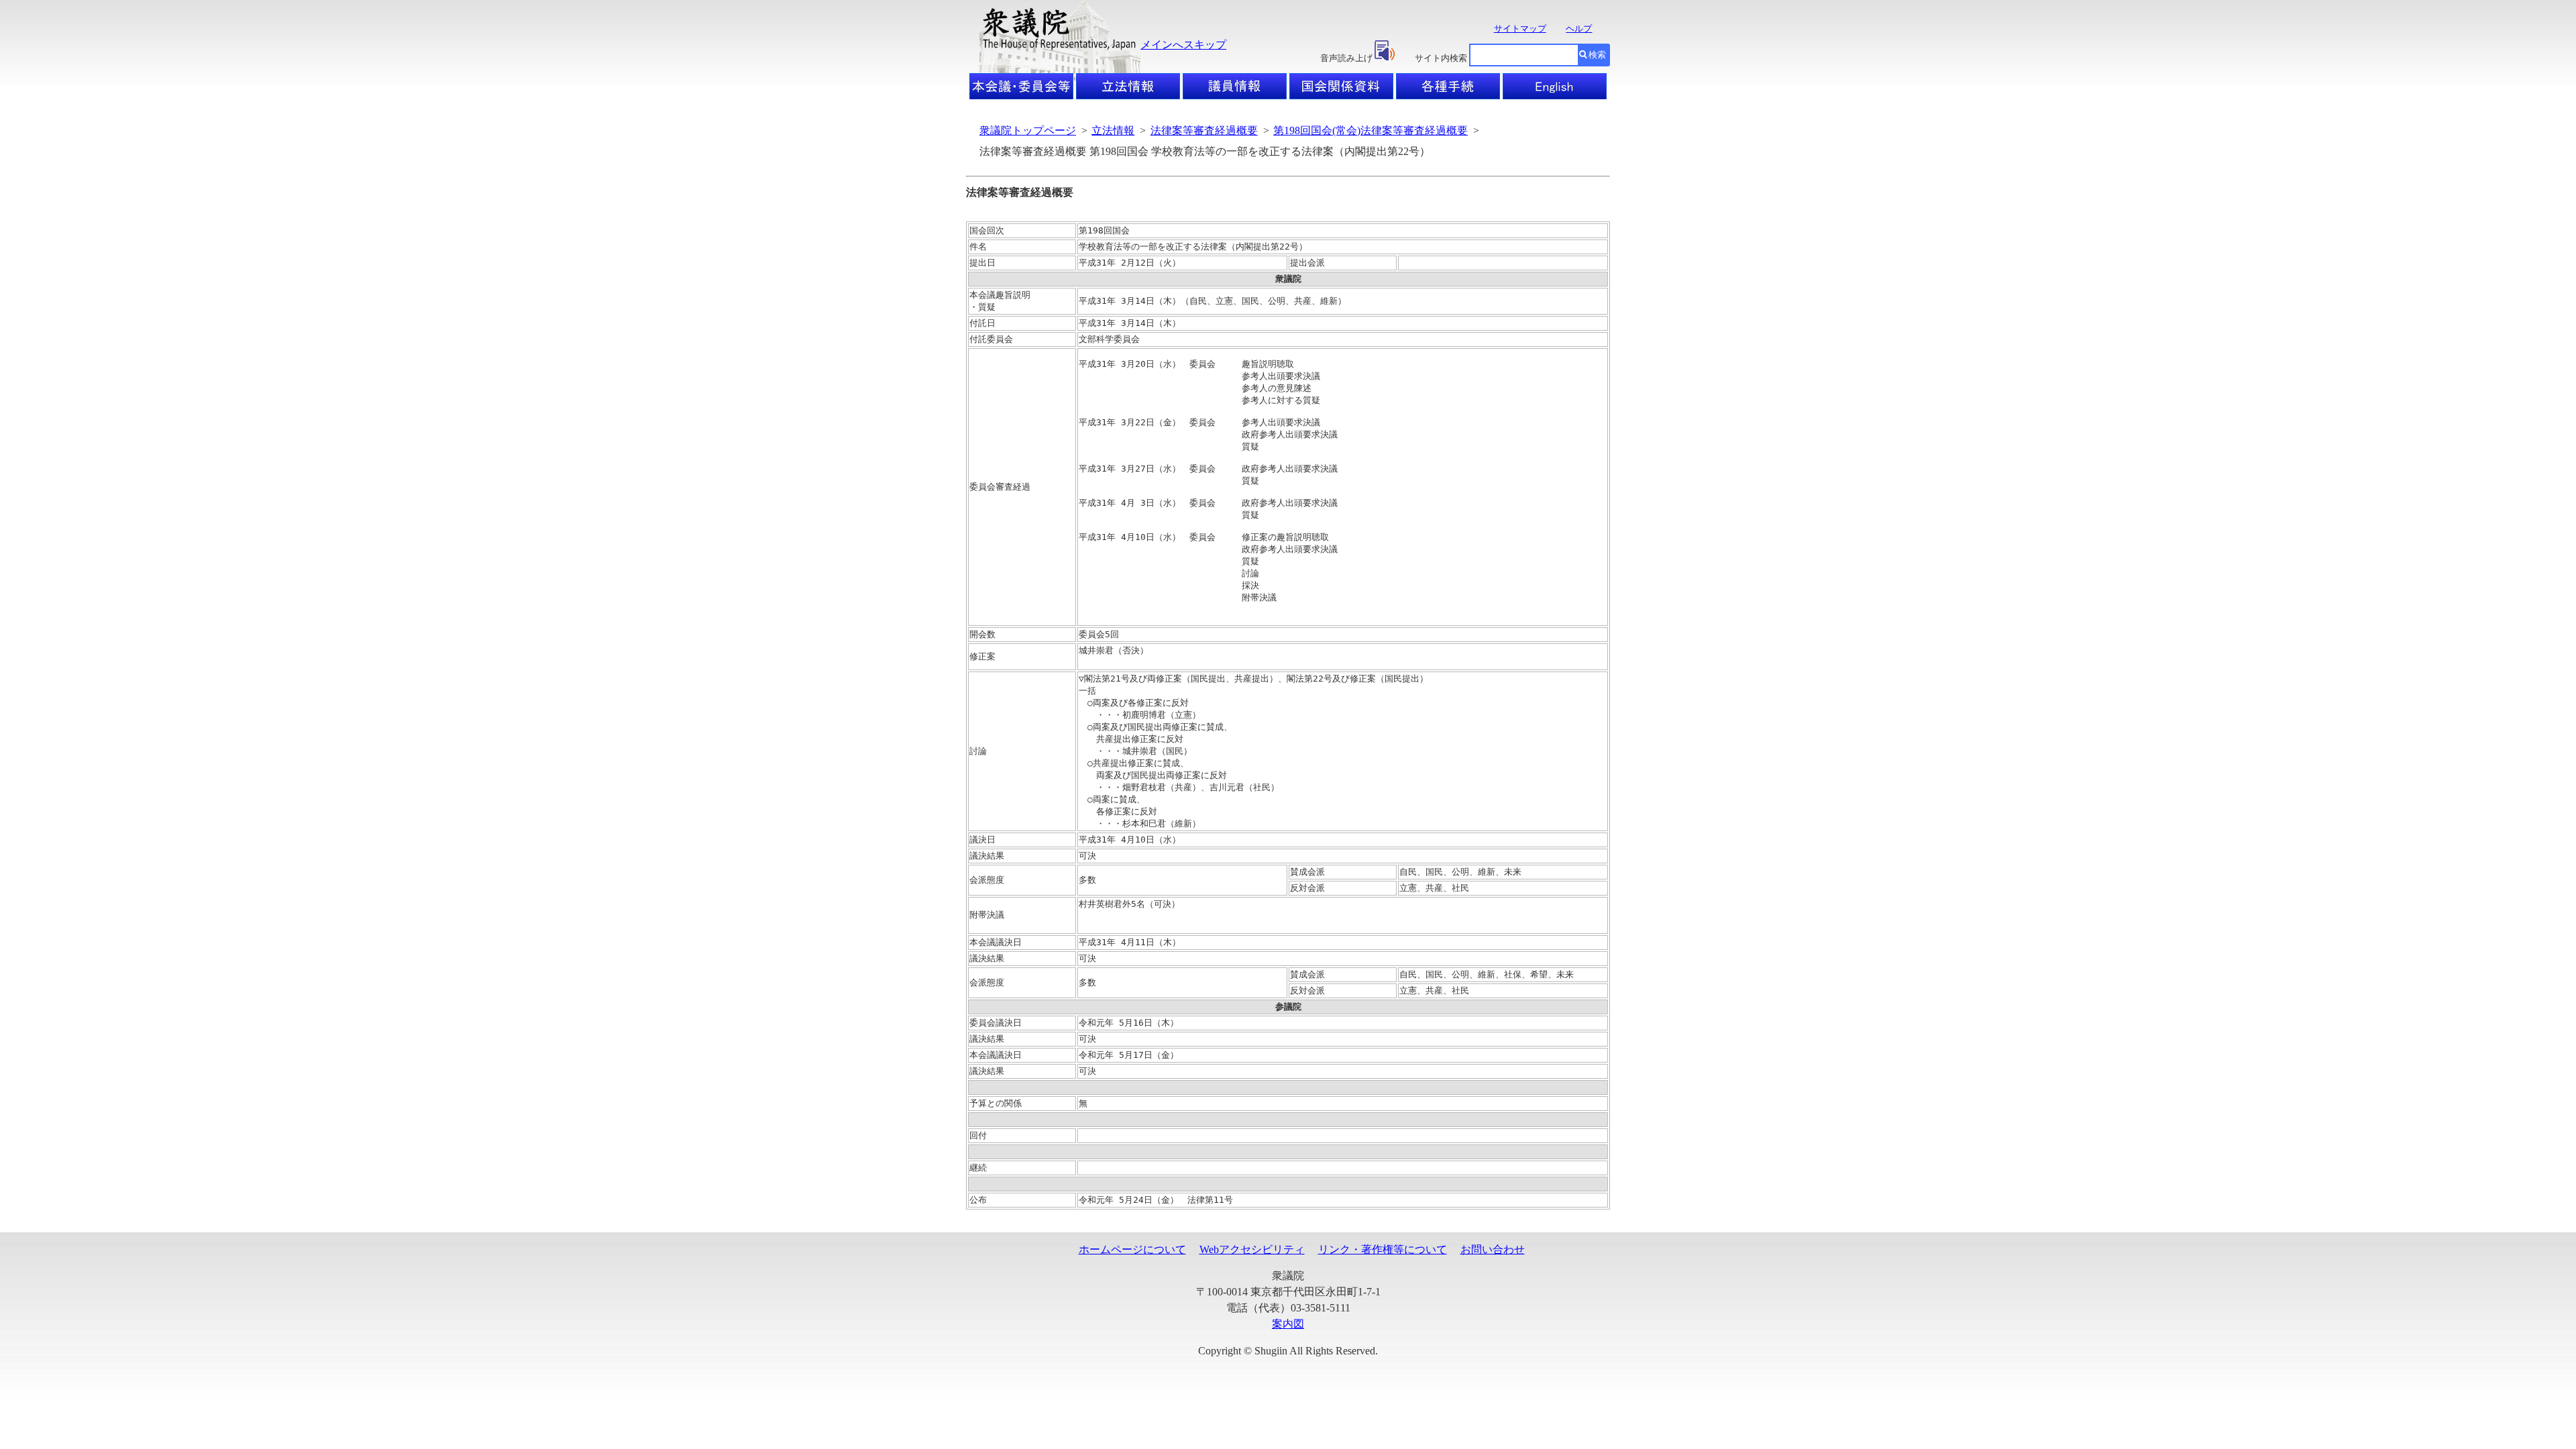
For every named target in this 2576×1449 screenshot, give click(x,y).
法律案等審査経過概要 (1204, 130)
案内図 (1288, 1324)
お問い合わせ (1493, 1249)
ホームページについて (1132, 1249)
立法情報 (1113, 130)
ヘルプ (1579, 29)
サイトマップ (1520, 29)
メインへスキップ (1183, 45)
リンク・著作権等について (1383, 1249)
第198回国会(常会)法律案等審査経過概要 (1371, 130)
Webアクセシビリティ (1252, 1249)
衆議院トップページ (1028, 130)
